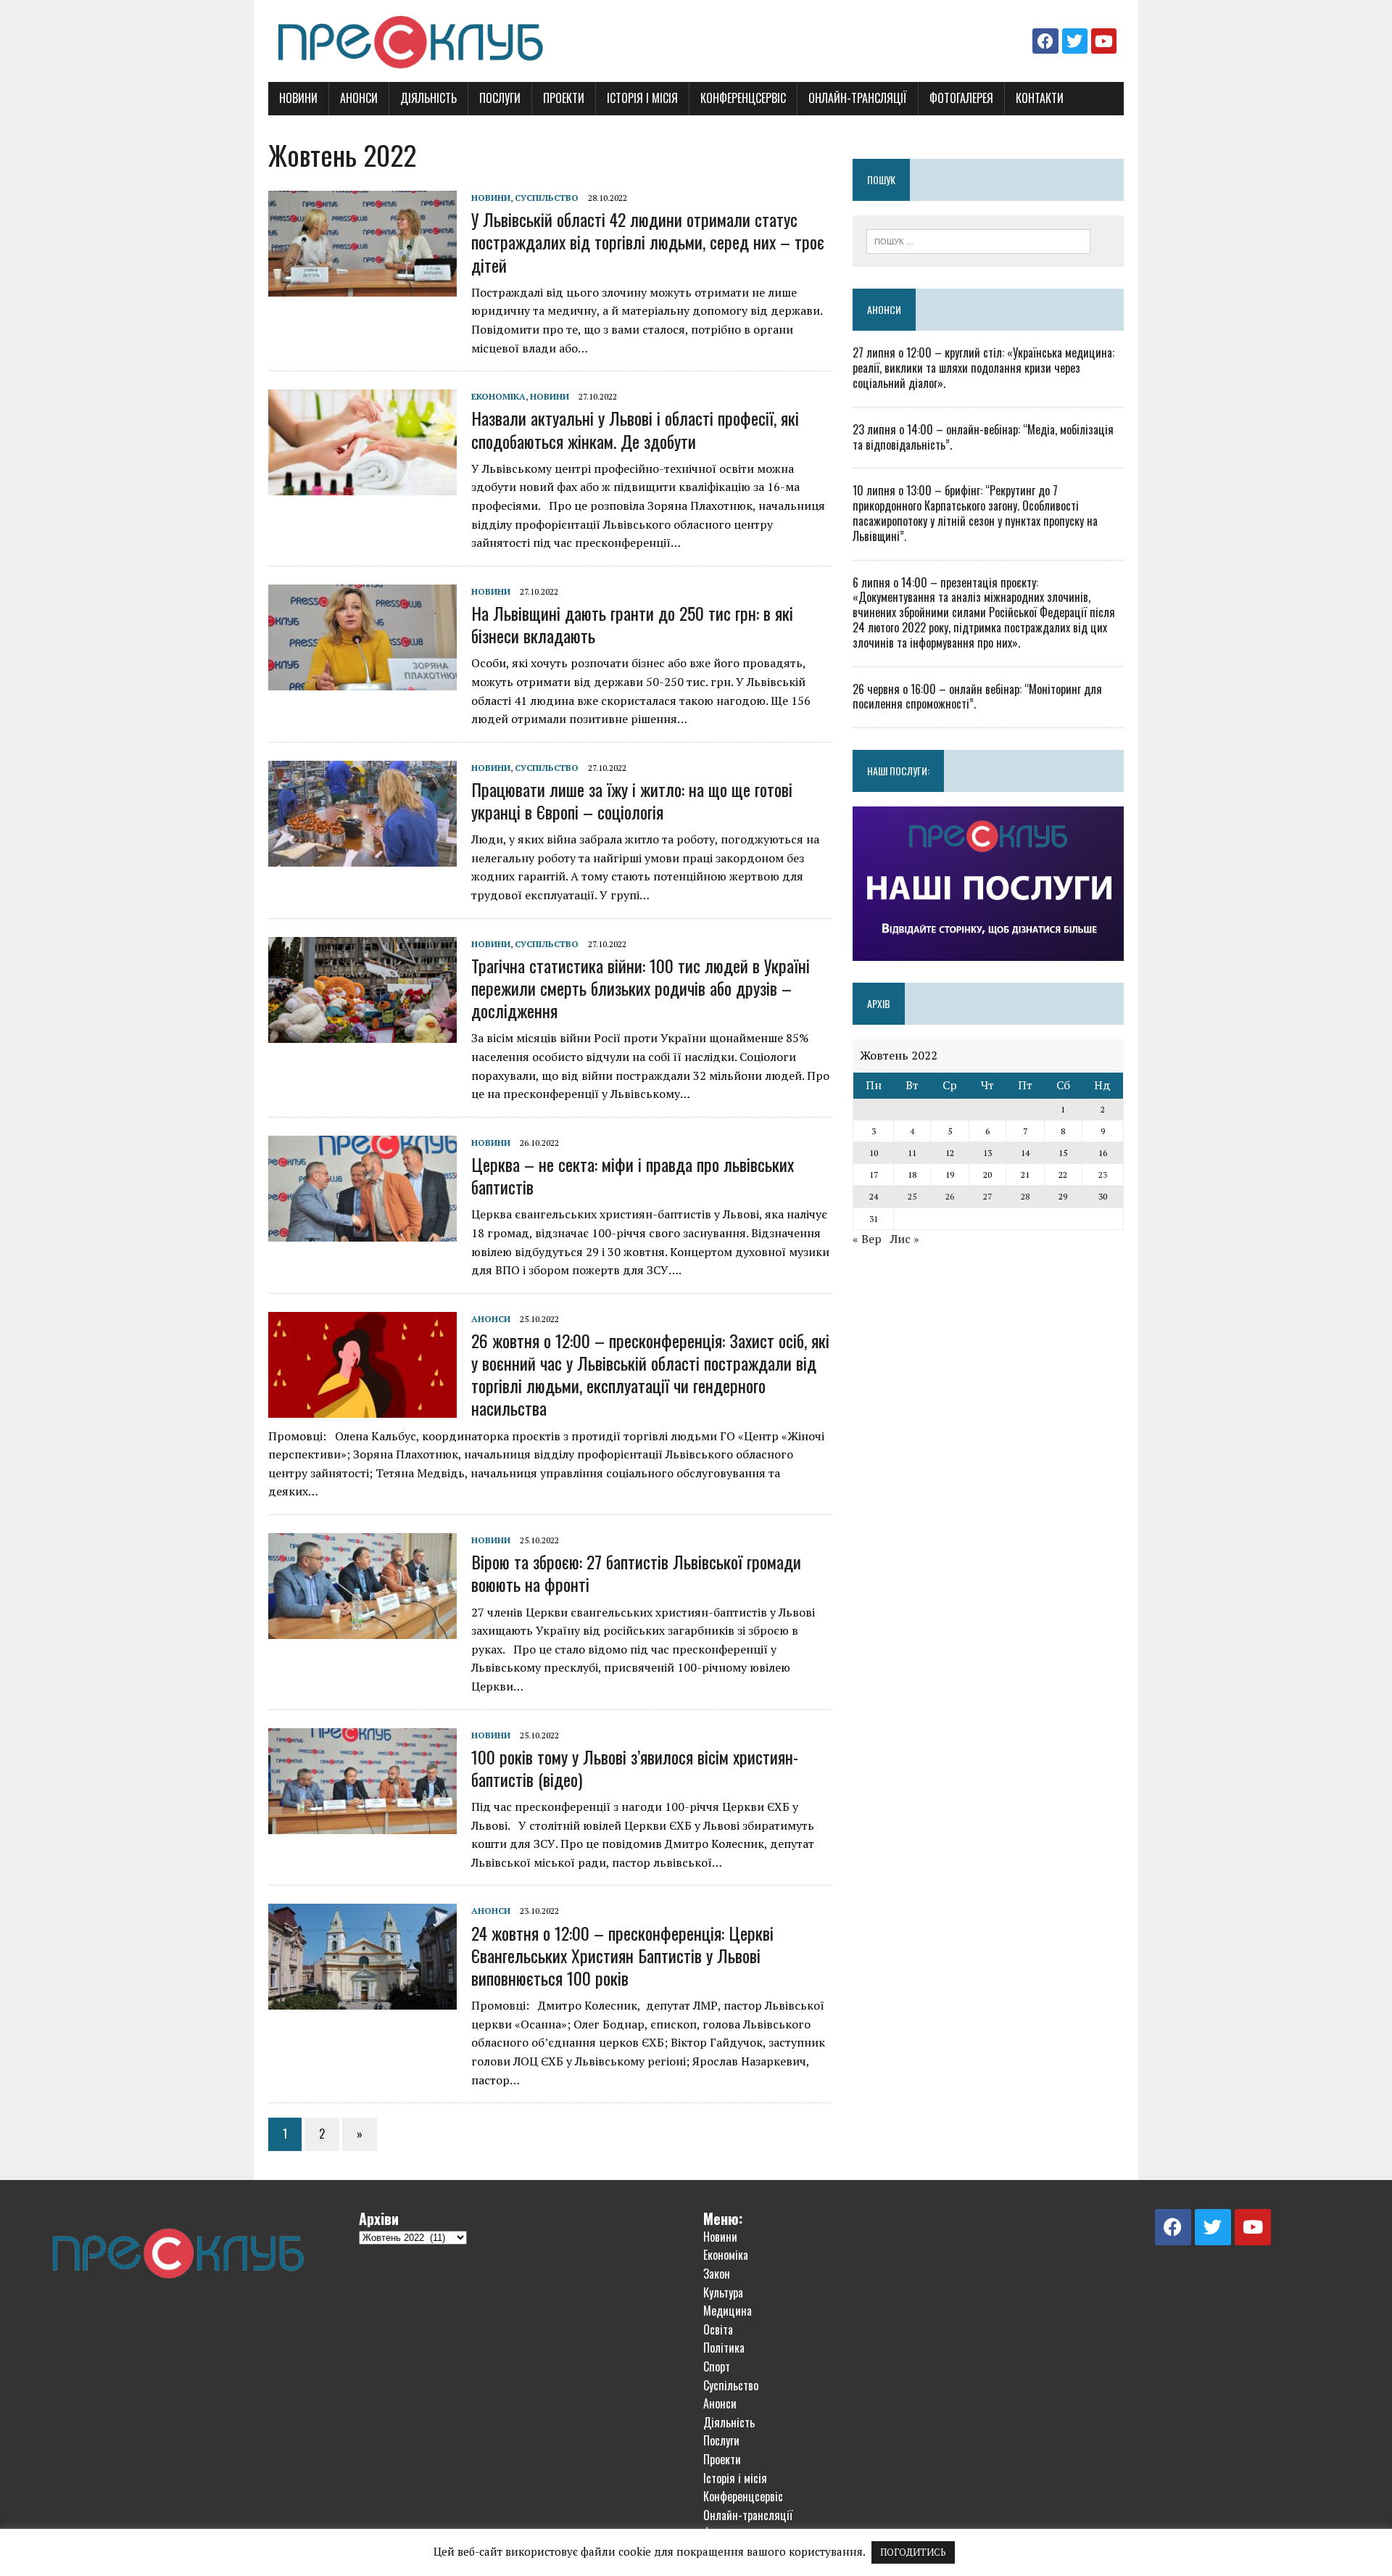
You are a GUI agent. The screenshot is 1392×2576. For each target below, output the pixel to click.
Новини (298, 98)
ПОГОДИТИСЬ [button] (913, 2552)
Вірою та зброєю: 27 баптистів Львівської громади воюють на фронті (636, 1573)
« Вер (867, 1239)
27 (987, 1196)
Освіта (718, 2329)
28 (1025, 1196)
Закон (717, 2274)
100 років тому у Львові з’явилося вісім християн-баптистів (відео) (635, 1768)
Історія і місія (642, 98)
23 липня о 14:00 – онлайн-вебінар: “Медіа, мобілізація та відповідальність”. (983, 437)
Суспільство (547, 198)
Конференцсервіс (743, 98)
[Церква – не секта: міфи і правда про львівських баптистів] (362, 1231)
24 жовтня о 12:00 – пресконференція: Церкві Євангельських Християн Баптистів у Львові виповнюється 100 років (622, 1955)
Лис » (905, 1239)
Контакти (1040, 98)
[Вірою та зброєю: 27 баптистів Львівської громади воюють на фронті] (362, 1629)
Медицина (728, 2311)
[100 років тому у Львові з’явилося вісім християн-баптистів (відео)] (362, 1824)
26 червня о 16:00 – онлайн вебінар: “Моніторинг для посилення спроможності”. (977, 697)
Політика (724, 2348)
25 (912, 1196)
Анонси (359, 98)
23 (1103, 1175)
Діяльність (428, 98)
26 (950, 1196)
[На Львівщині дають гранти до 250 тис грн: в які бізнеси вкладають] (362, 680)
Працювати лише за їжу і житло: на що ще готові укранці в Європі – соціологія (632, 800)
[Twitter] (1075, 41)
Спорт (717, 2366)
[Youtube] (1104, 41)
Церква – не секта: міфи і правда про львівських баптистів (633, 1175)
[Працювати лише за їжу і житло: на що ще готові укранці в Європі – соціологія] (362, 856)
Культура (723, 2292)
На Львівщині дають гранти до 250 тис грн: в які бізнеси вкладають (632, 624)
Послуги (500, 98)
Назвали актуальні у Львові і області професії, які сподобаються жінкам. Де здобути (635, 429)
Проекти (564, 98)
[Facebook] (1045, 41)
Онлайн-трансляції (858, 98)
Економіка (498, 396)
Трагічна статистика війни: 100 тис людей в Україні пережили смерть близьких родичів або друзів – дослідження (641, 988)
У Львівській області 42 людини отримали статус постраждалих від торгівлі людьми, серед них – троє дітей (648, 241)
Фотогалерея (961, 98)
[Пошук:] (978, 240)
